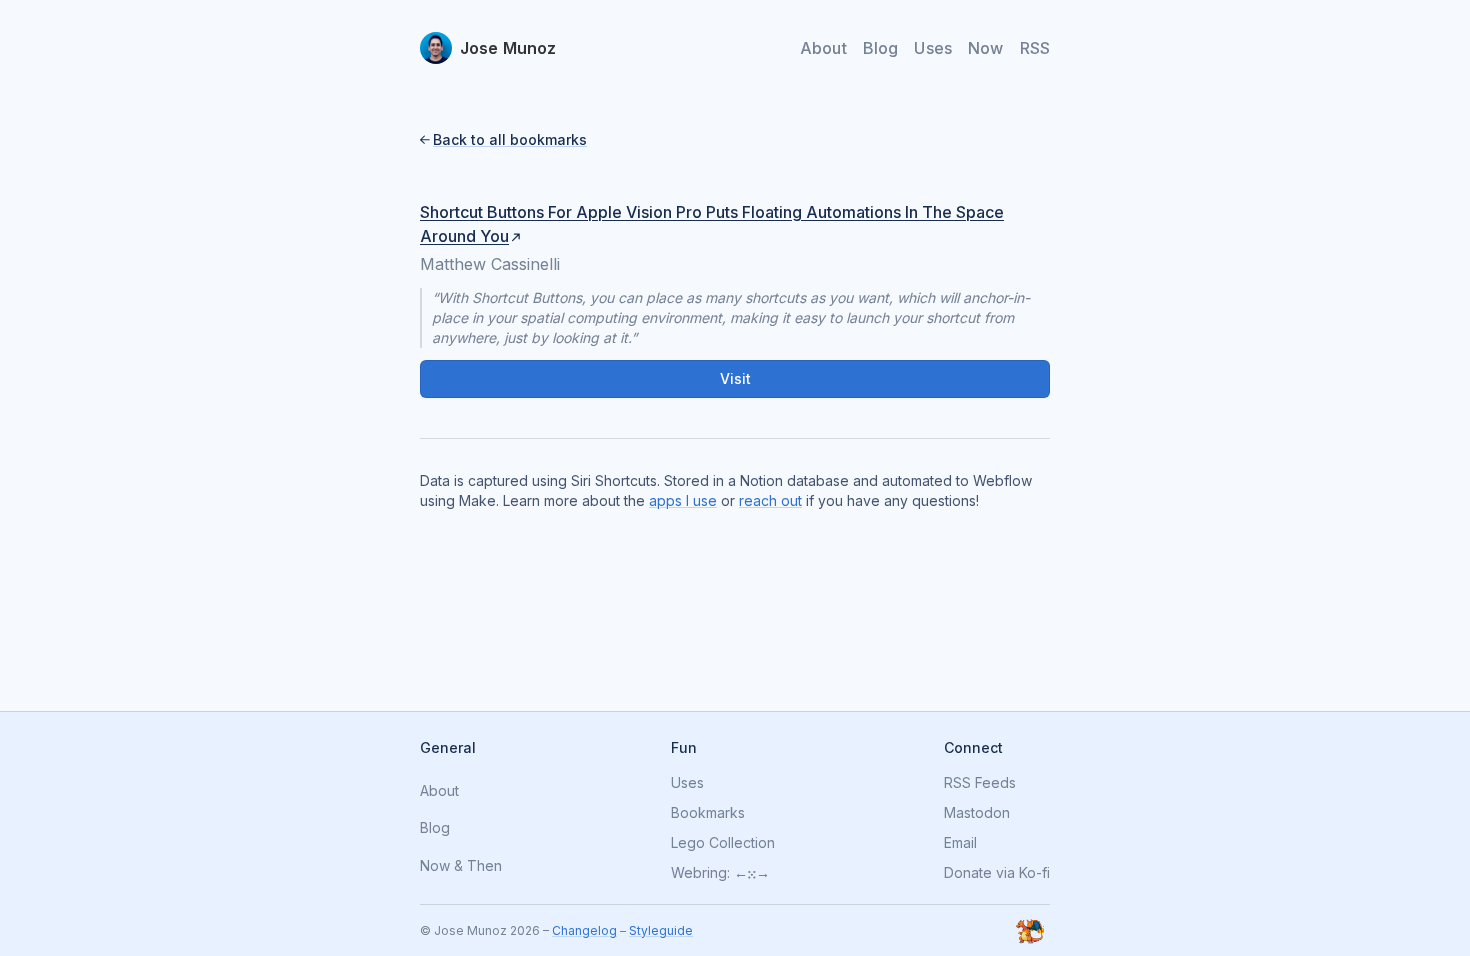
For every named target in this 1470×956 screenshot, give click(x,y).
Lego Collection (723, 843)
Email (960, 843)
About (823, 48)
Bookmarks (708, 813)
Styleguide (661, 930)
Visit (735, 378)
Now (985, 48)
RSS (1035, 48)
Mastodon (977, 813)
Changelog (584, 930)
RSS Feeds (980, 783)
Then (484, 866)
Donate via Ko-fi (997, 873)
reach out (770, 500)
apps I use (683, 500)
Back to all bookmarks (510, 139)
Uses (933, 48)
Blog (881, 48)
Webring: (700, 873)
